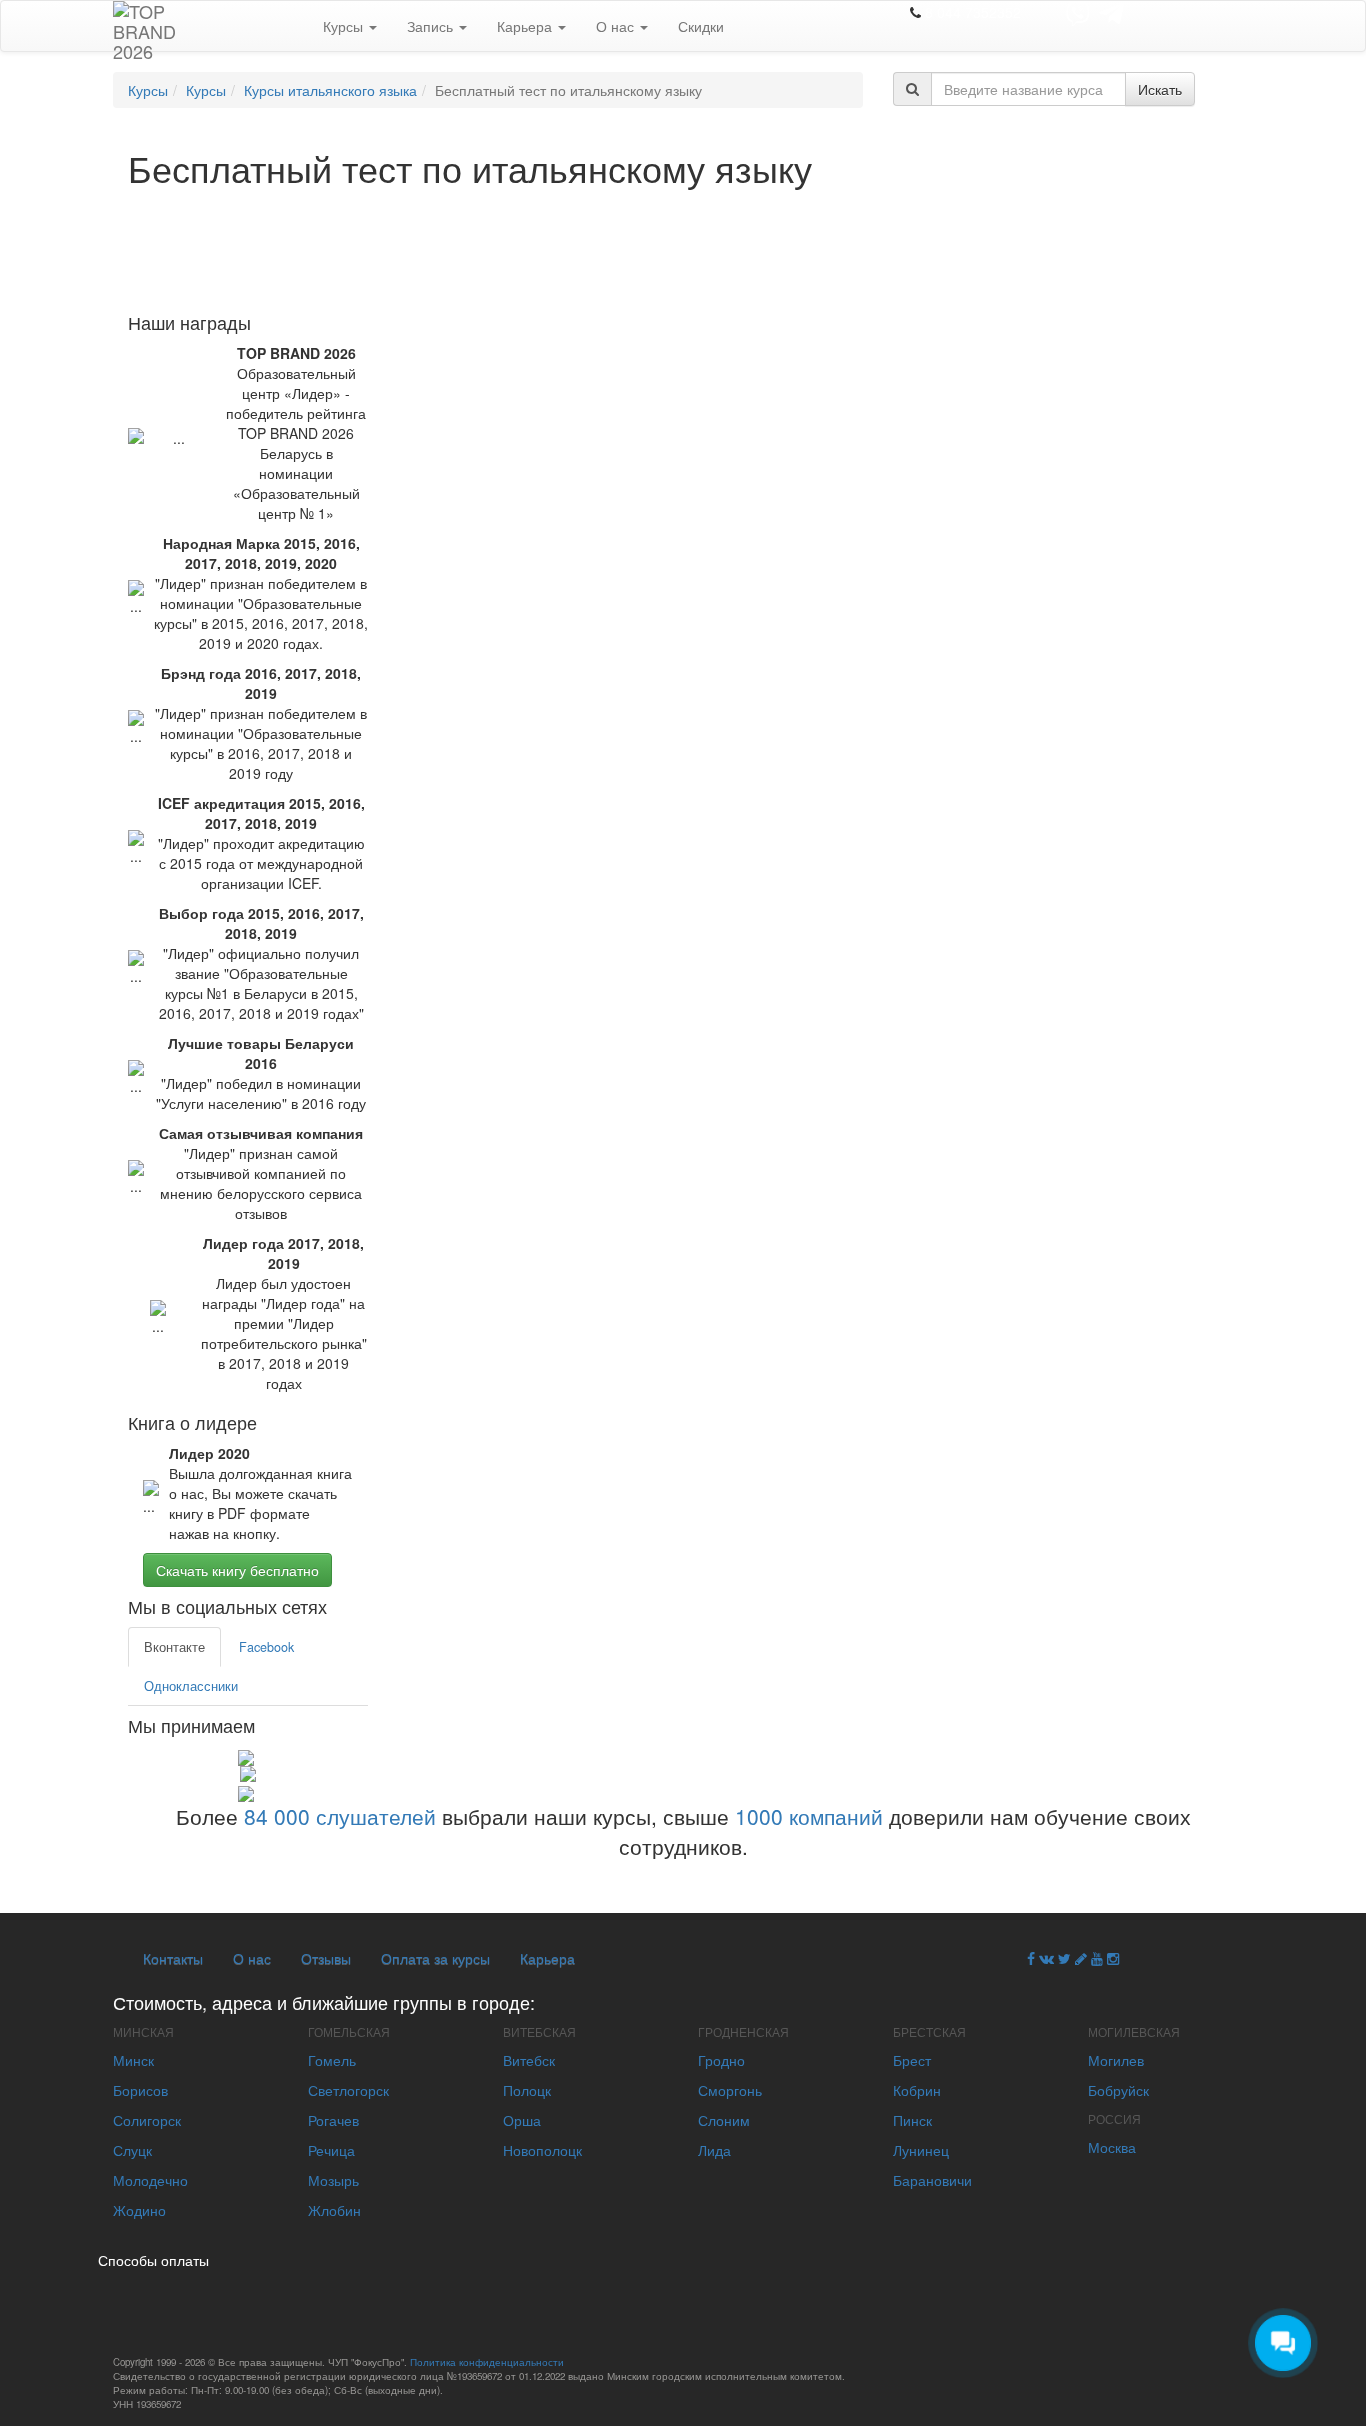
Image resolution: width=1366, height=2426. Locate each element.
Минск (133, 2060)
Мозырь (333, 2180)
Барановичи (932, 2180)
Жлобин (334, 2210)
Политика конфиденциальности (487, 2362)
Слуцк (132, 2150)
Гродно (721, 2060)
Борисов (140, 2090)
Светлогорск (348, 2090)
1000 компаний (809, 1816)
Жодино (139, 2210)
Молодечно (150, 2180)
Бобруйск (1118, 2090)
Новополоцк (542, 2150)
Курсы (345, 26)
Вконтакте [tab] (174, 1647)
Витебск (529, 2060)
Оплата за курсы (435, 1958)
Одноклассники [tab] (191, 1686)
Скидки (701, 26)
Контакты (173, 1958)
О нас (617, 26)
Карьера (526, 26)
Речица (331, 2150)
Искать (1160, 89)
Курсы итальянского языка (330, 90)
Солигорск (147, 2120)
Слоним (724, 2120)
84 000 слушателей (340, 1816)
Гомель (332, 2060)
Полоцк (527, 2090)
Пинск (912, 2120)
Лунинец (921, 2150)
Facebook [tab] (266, 1647)
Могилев (1116, 2060)
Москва (1112, 2147)
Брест (912, 2060)
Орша (522, 2120)
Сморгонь (730, 2090)
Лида (714, 2150)
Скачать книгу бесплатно (237, 1570)
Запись (432, 26)
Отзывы (326, 1958)
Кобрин (917, 2090)
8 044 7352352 (973, 12)
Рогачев (333, 2120)
